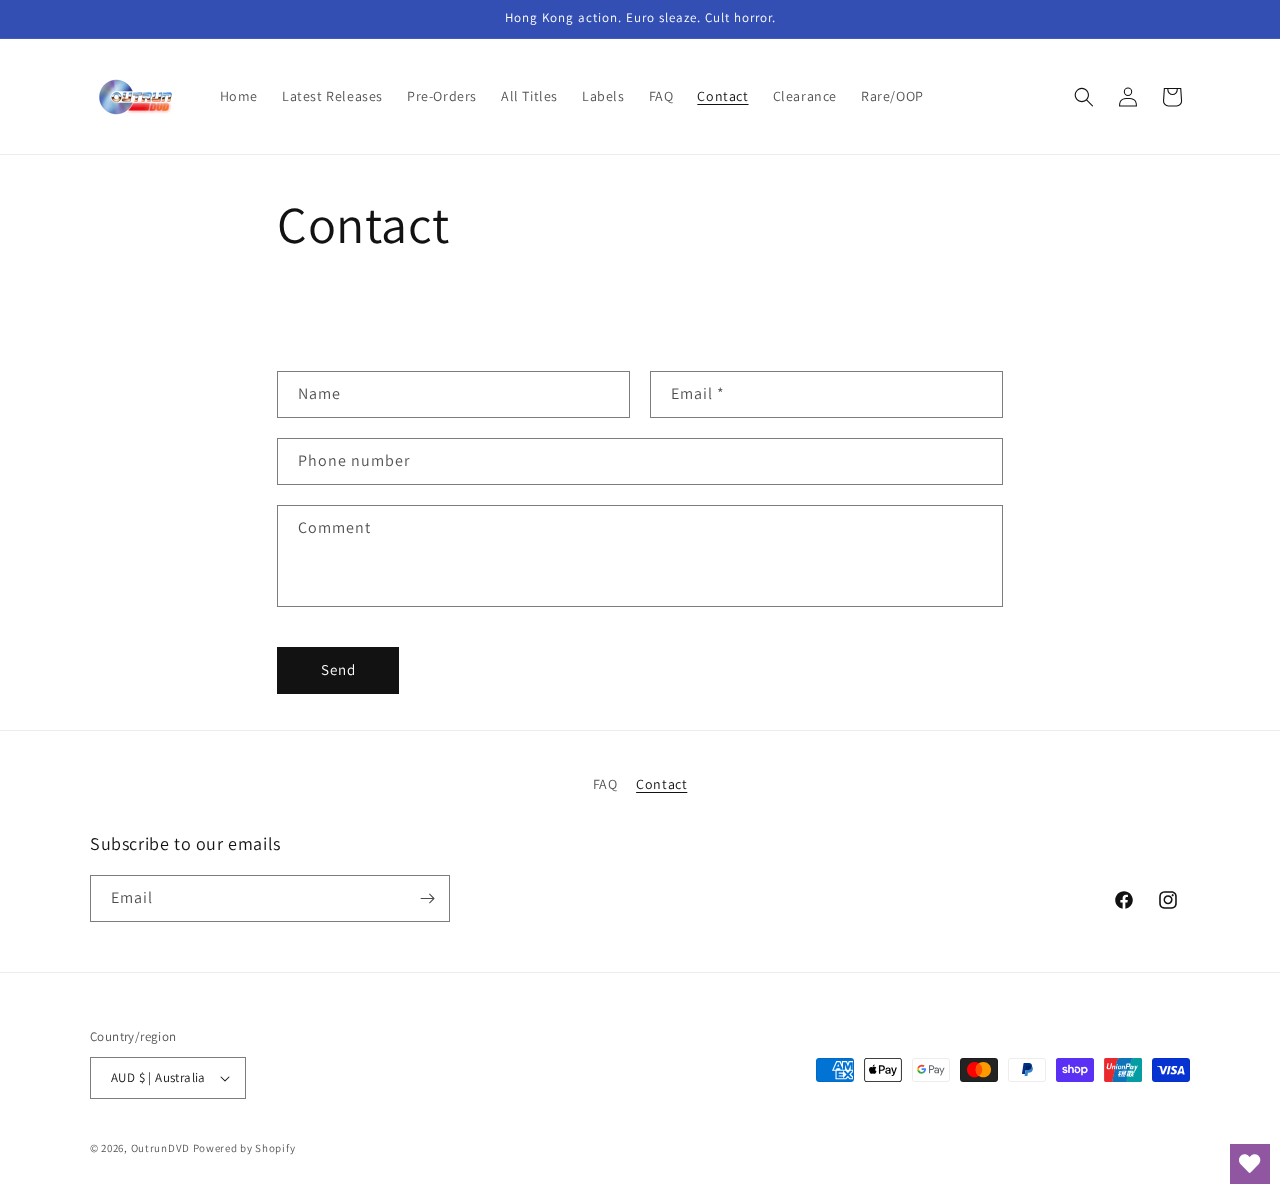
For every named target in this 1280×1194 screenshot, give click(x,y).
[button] (1084, 97)
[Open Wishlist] (1250, 1164)
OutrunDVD (160, 1148)
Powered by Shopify (244, 1148)
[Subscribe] (427, 898)
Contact (661, 784)
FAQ (605, 784)
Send (338, 669)
